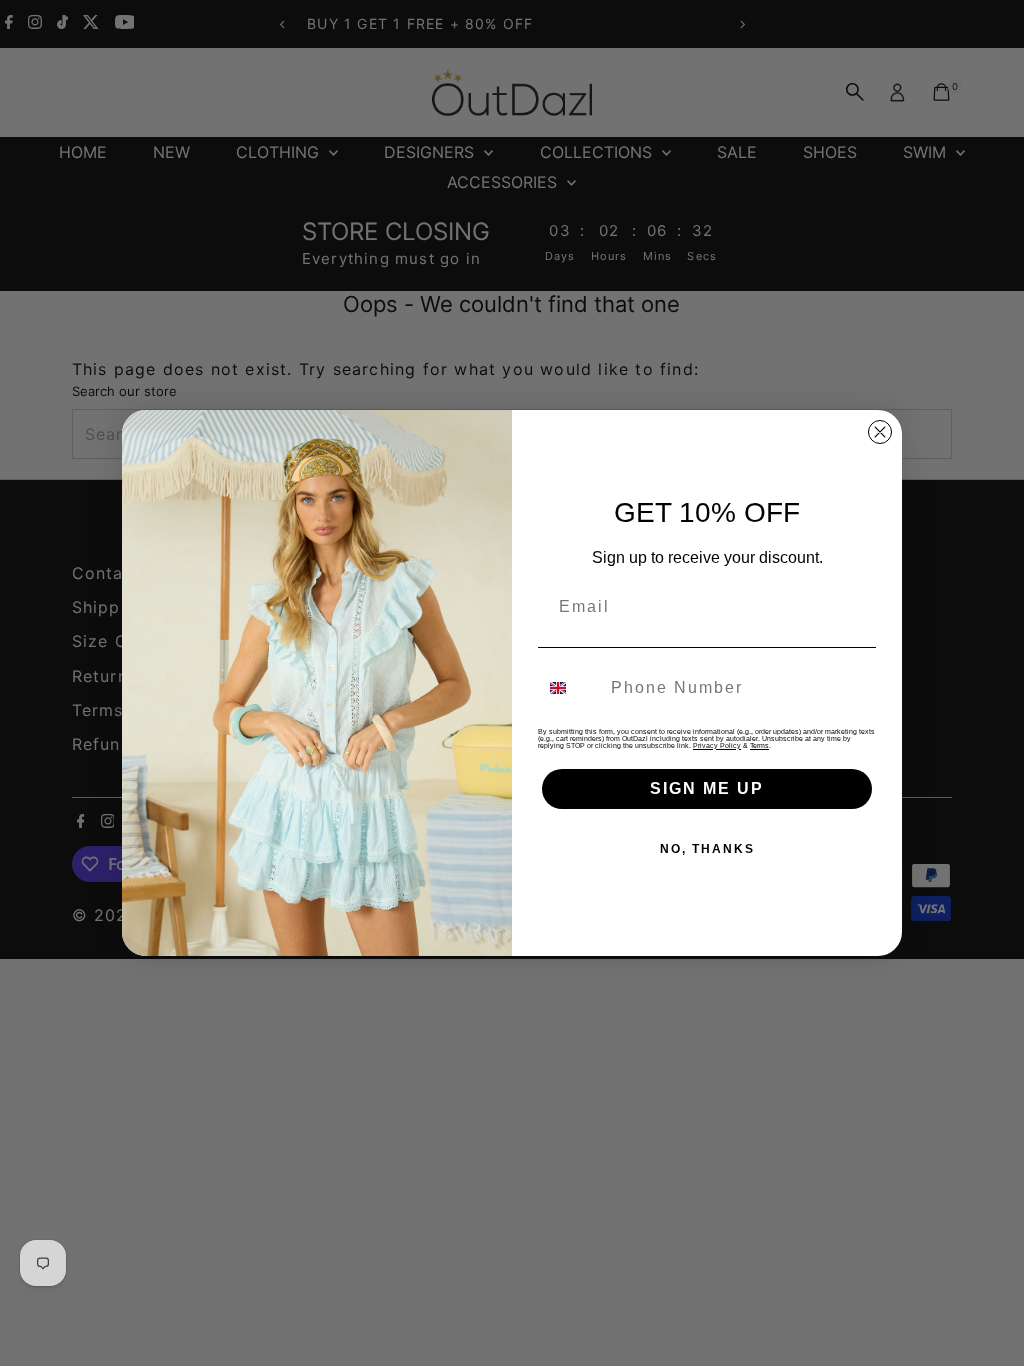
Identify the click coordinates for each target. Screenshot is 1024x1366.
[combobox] (570, 688)
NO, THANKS (707, 849)
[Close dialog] (880, 432)
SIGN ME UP (707, 788)
